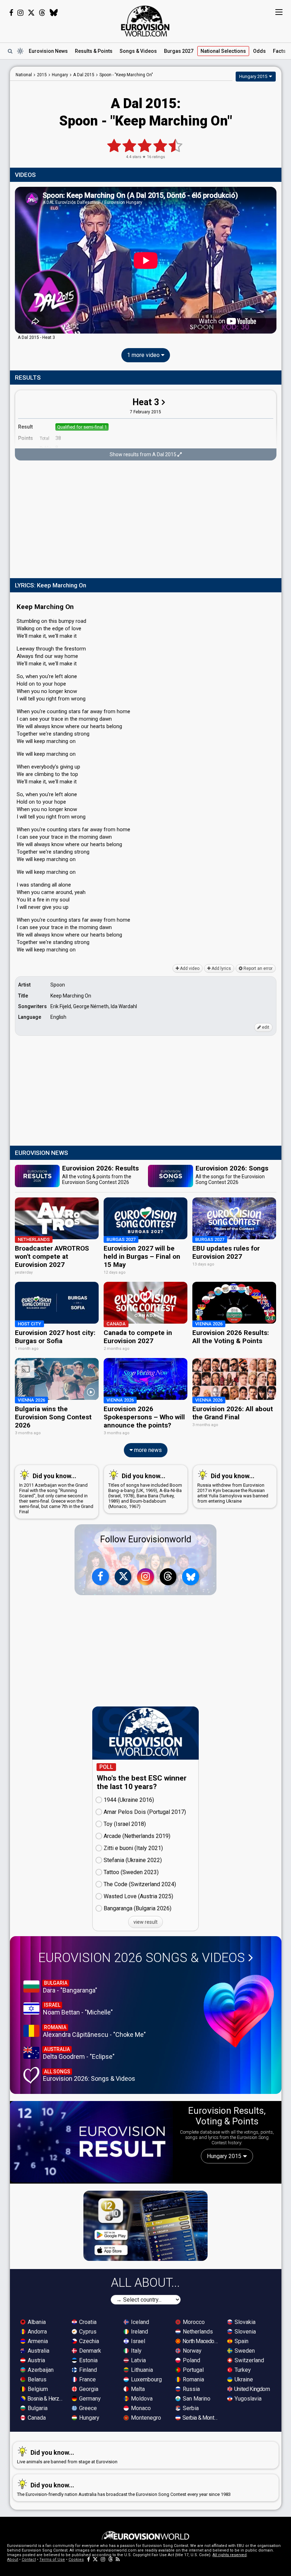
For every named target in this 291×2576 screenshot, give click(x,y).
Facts (279, 51)
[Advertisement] (146, 520)
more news (147, 1450)
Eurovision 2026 (142, 1958)
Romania (193, 2379)
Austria (36, 2360)
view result (145, 1922)
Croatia (87, 2322)
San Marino (196, 2399)
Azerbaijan (40, 2370)
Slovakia (244, 2322)
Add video (189, 968)
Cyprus (87, 2332)
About (13, 2560)
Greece (87, 2408)
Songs (138, 51)
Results (94, 51)
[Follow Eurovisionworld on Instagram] (20, 13)
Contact (29, 2560)
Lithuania (141, 2370)
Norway (191, 2351)
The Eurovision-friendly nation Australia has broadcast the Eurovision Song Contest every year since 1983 (124, 2489)
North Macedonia (201, 2341)
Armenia (37, 2341)
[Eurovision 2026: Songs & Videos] (239, 2011)
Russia (191, 2389)
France (87, 2379)
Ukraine (243, 2379)
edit (265, 1027)
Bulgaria (37, 2408)
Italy (136, 2351)
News (48, 51)
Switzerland (249, 2360)
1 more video (144, 355)
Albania (36, 2322)
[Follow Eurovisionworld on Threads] (42, 13)
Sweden (244, 2351)
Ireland (139, 2332)
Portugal (193, 2370)
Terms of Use (52, 2560)
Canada (36, 2418)
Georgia (88, 2389)
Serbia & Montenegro (201, 2418)
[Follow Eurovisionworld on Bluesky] (54, 13)
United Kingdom (251, 2389)
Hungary (89, 2418)
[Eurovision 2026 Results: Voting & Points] (91, 2142)
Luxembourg (146, 2379)
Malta (137, 2389)
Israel (137, 2341)
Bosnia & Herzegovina (46, 2399)
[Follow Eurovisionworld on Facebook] (11, 13)
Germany (89, 2399)
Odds (259, 51)
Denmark (89, 2351)
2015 (42, 75)
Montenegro (145, 2418)
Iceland (139, 2322)
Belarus (36, 2379)
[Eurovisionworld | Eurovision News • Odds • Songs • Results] (145, 21)
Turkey (242, 2370)
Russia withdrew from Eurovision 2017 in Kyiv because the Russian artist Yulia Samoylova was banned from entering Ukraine (233, 1488)
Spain (241, 2341)
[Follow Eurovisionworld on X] (31, 13)
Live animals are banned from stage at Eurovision (67, 2457)
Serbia (190, 2408)
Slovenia (245, 2332)
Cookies (76, 2560)
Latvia (138, 2360)
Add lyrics (221, 968)
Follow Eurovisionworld (146, 1539)
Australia (38, 2351)
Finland (87, 2370)
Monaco (140, 2408)
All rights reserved (230, 2555)
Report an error (257, 968)
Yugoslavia (247, 2399)
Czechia (88, 2341)
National (223, 51)
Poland (191, 2360)
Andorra (37, 2332)
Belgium (37, 2389)
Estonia (88, 2360)
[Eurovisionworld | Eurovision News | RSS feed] (118, 2560)
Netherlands (197, 2332)
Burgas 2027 (179, 51)
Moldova (141, 2399)
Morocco (193, 2322)
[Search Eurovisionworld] (10, 51)
